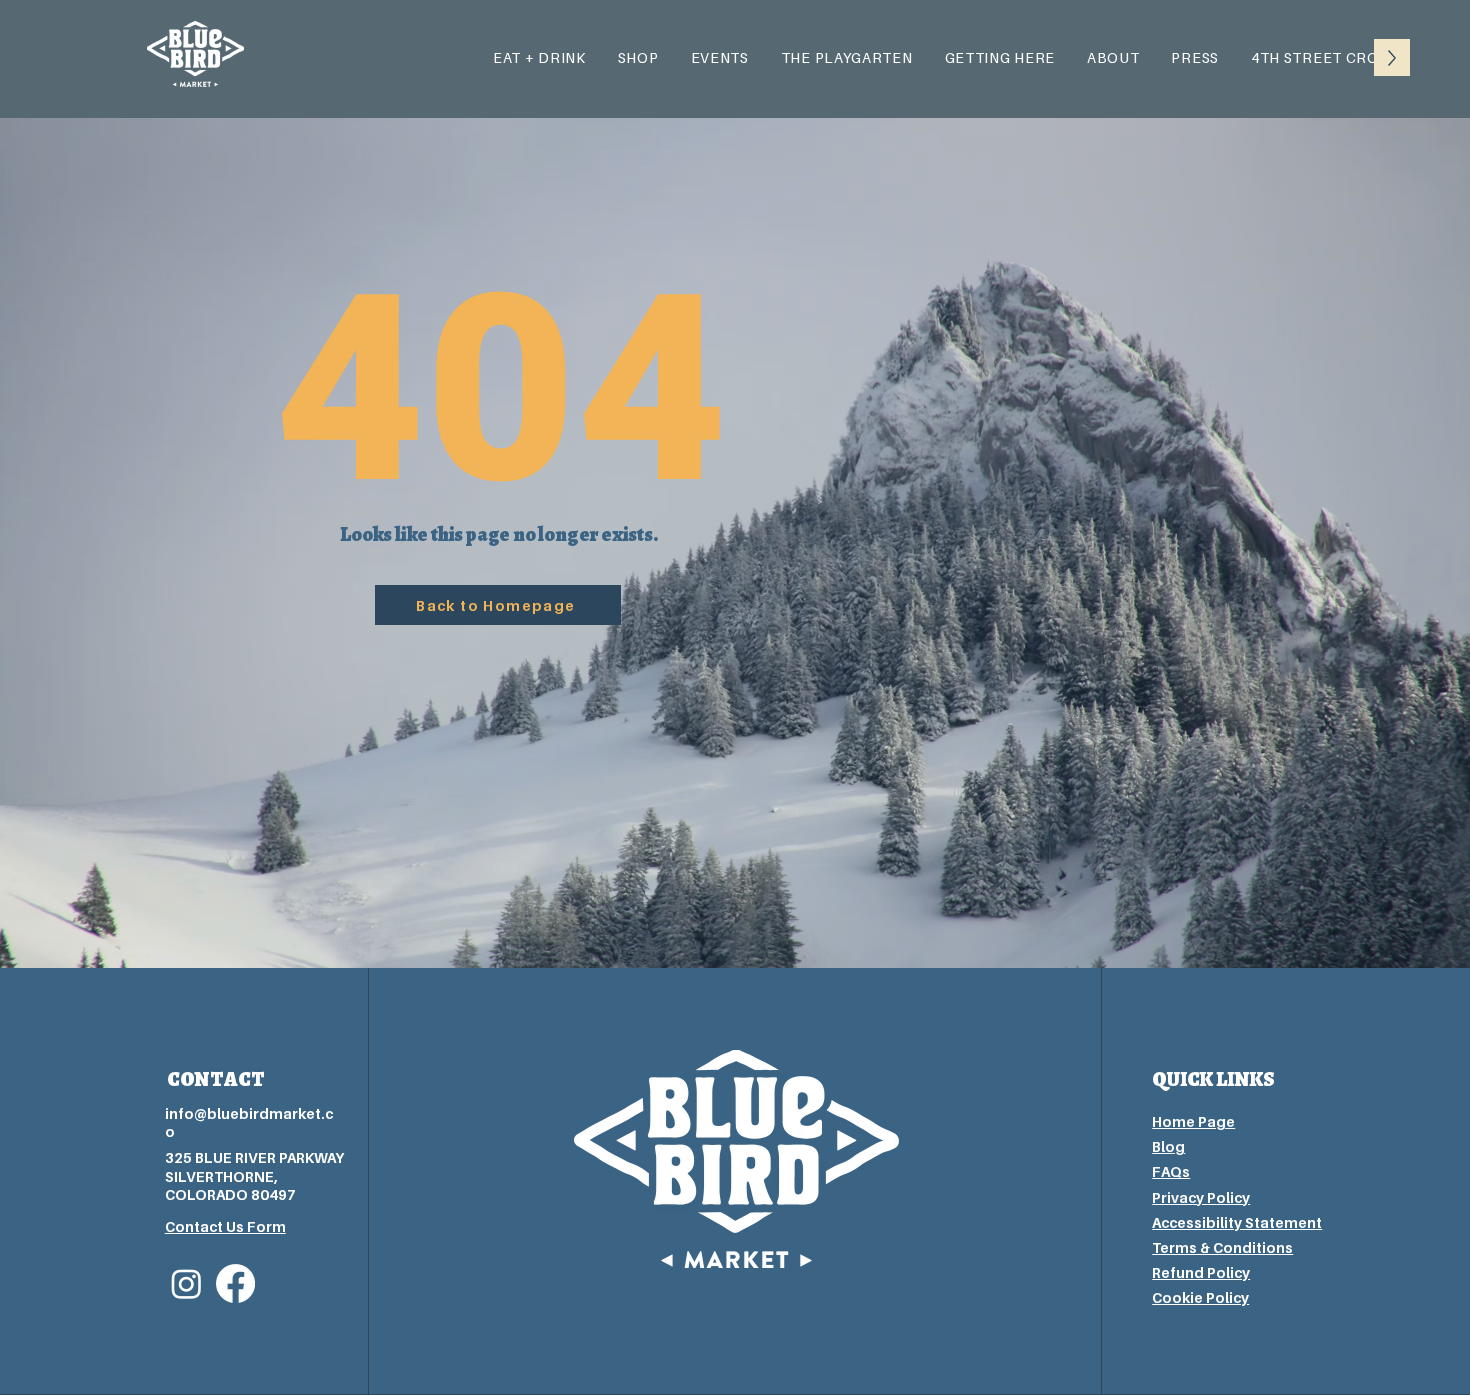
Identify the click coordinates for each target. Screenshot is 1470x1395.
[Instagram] (186, 1283)
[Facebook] (235, 1283)
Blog (1168, 1146)
